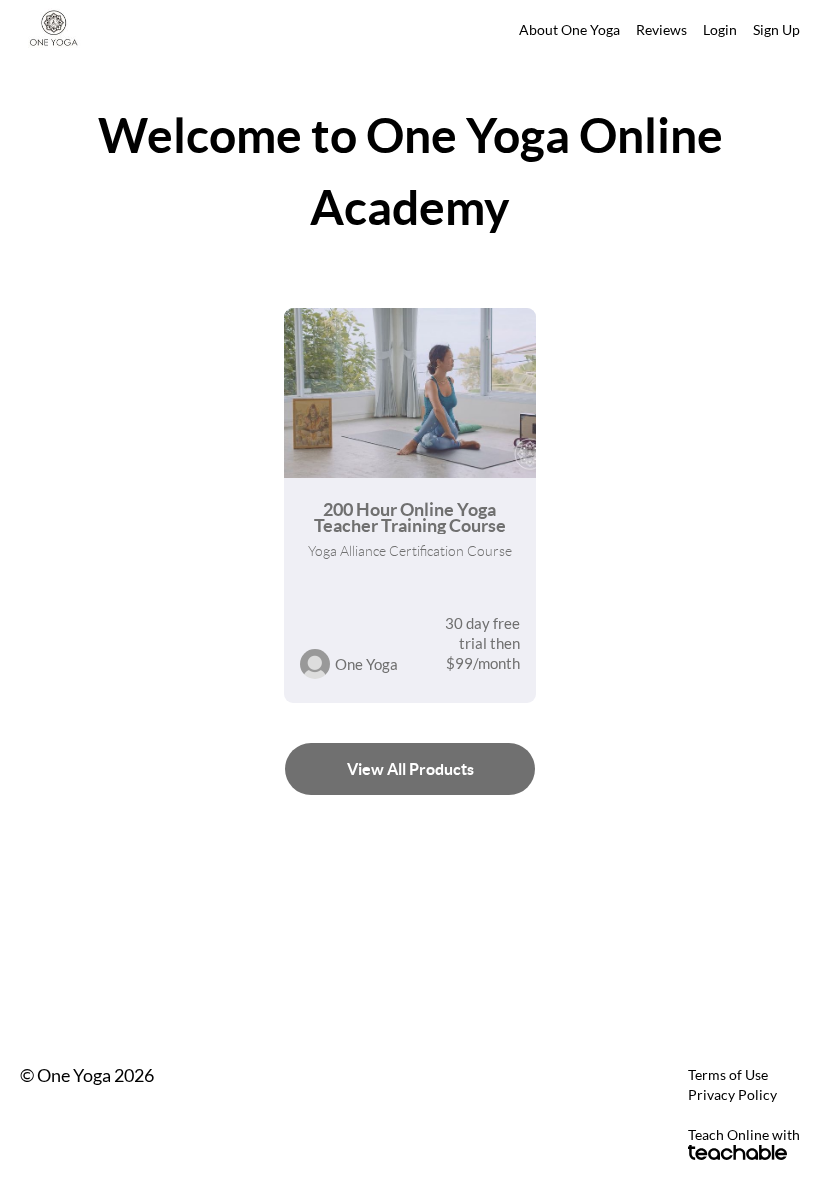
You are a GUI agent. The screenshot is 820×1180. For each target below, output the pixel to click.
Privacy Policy (732, 1094)
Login (720, 29)
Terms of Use (728, 1074)
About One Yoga (569, 29)
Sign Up (776, 29)
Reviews (661, 29)
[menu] (651, 30)
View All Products (410, 769)
